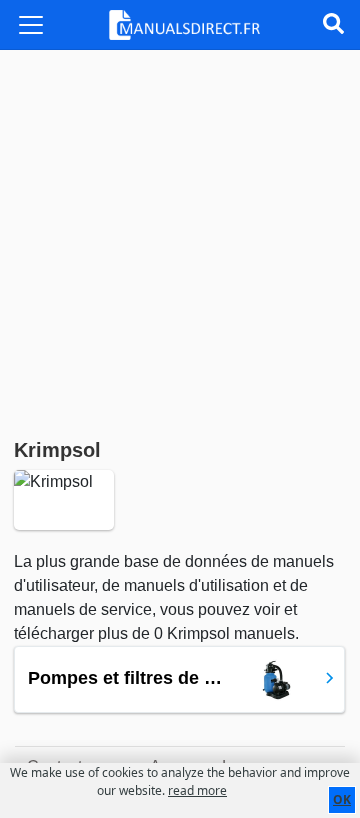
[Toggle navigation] (31, 25)
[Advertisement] (180, 240)
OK (342, 799)
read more (197, 790)
